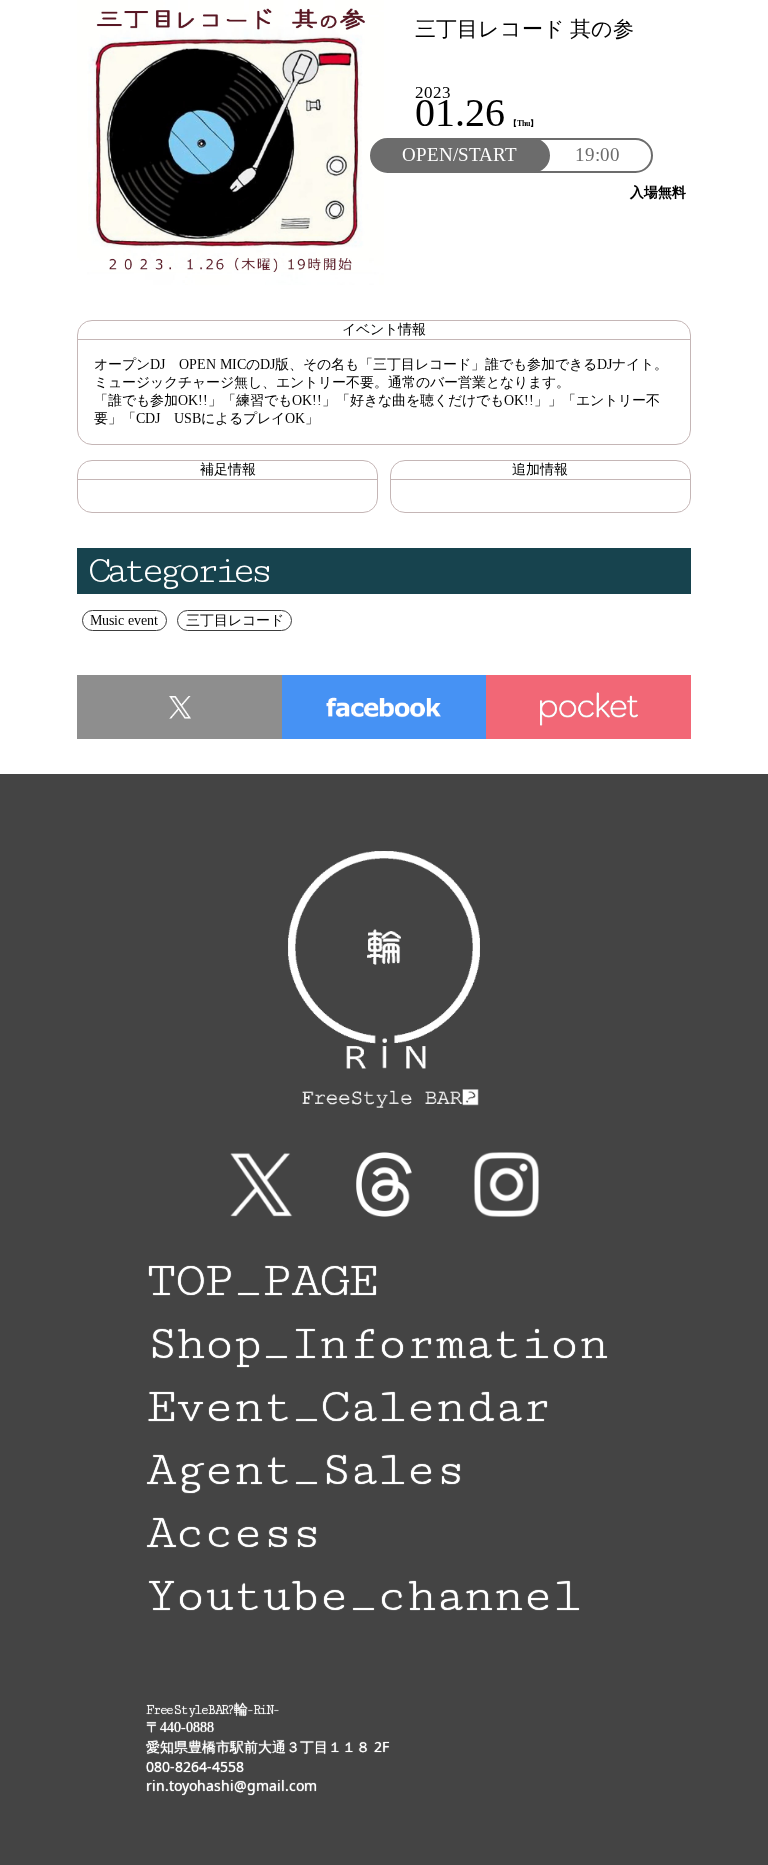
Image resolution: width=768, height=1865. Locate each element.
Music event (124, 620)
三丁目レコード (235, 620)
